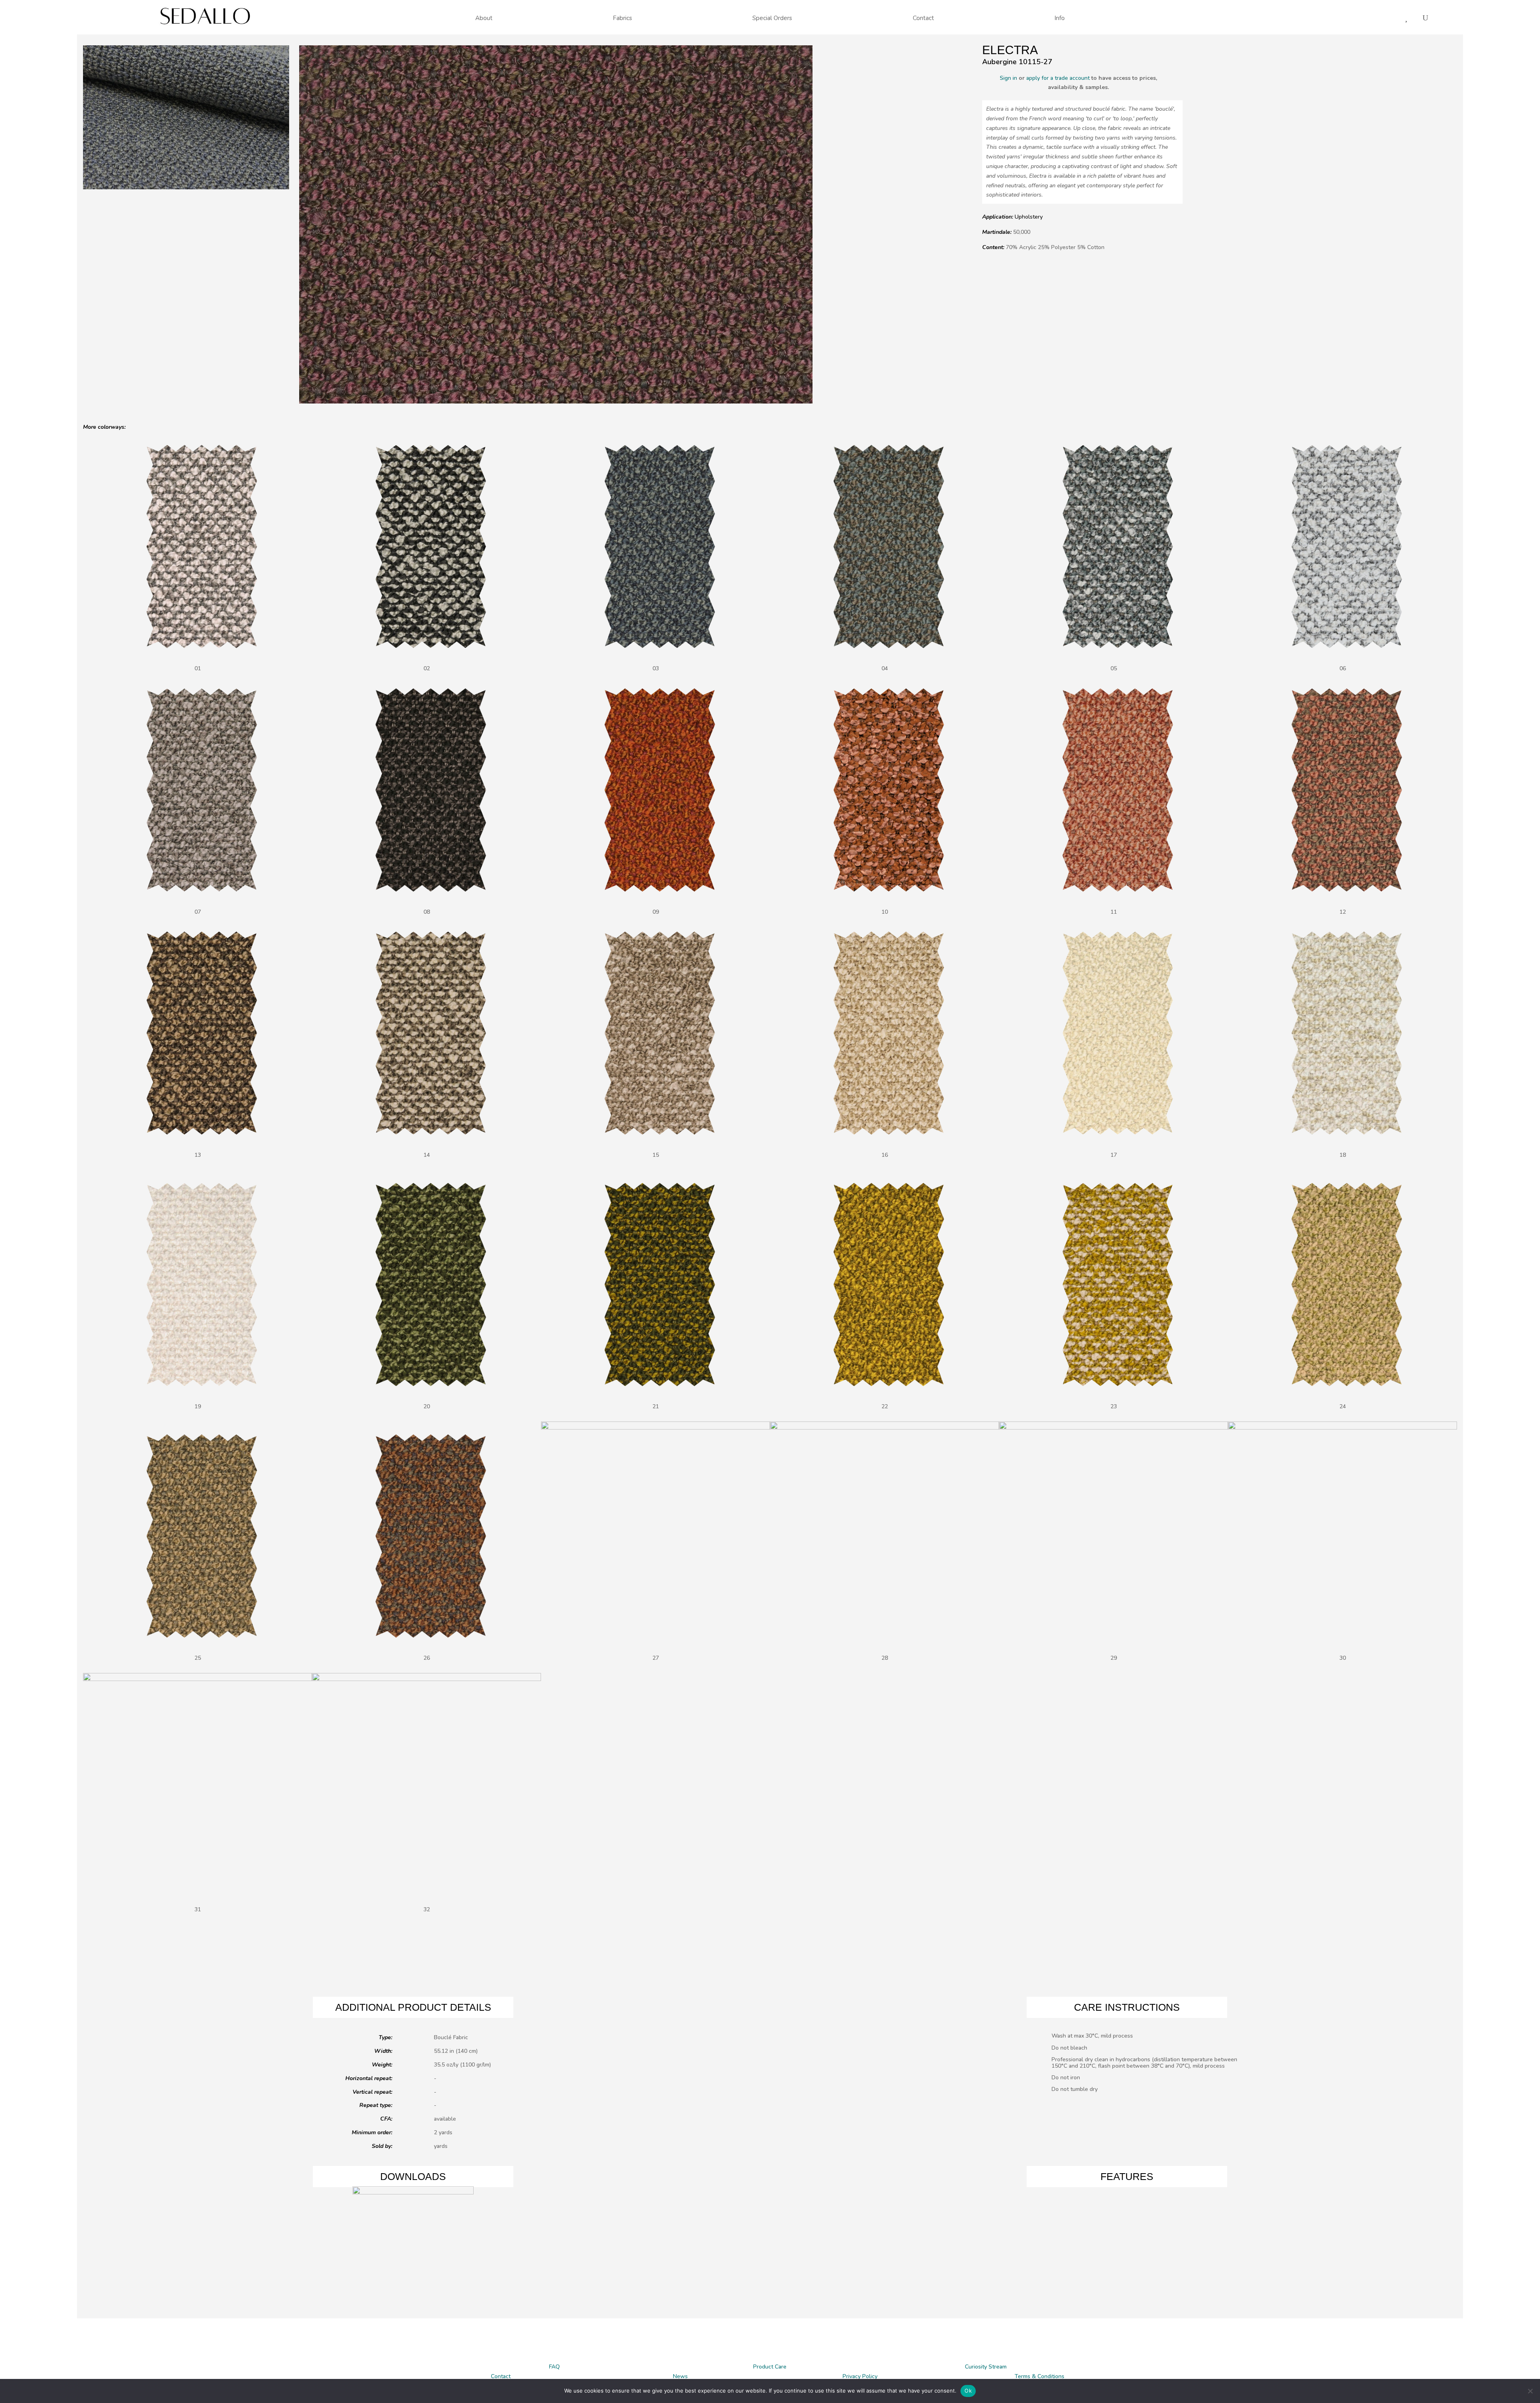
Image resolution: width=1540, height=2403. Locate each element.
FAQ (554, 2367)
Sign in (1008, 78)
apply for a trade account (1058, 78)
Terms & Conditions (1039, 2376)
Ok (968, 2391)
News (680, 2376)
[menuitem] (484, 18)
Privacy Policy (860, 2376)
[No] (1530, 2391)
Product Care (770, 2367)
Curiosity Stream (986, 2367)
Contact (501, 2376)
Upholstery (1029, 217)
